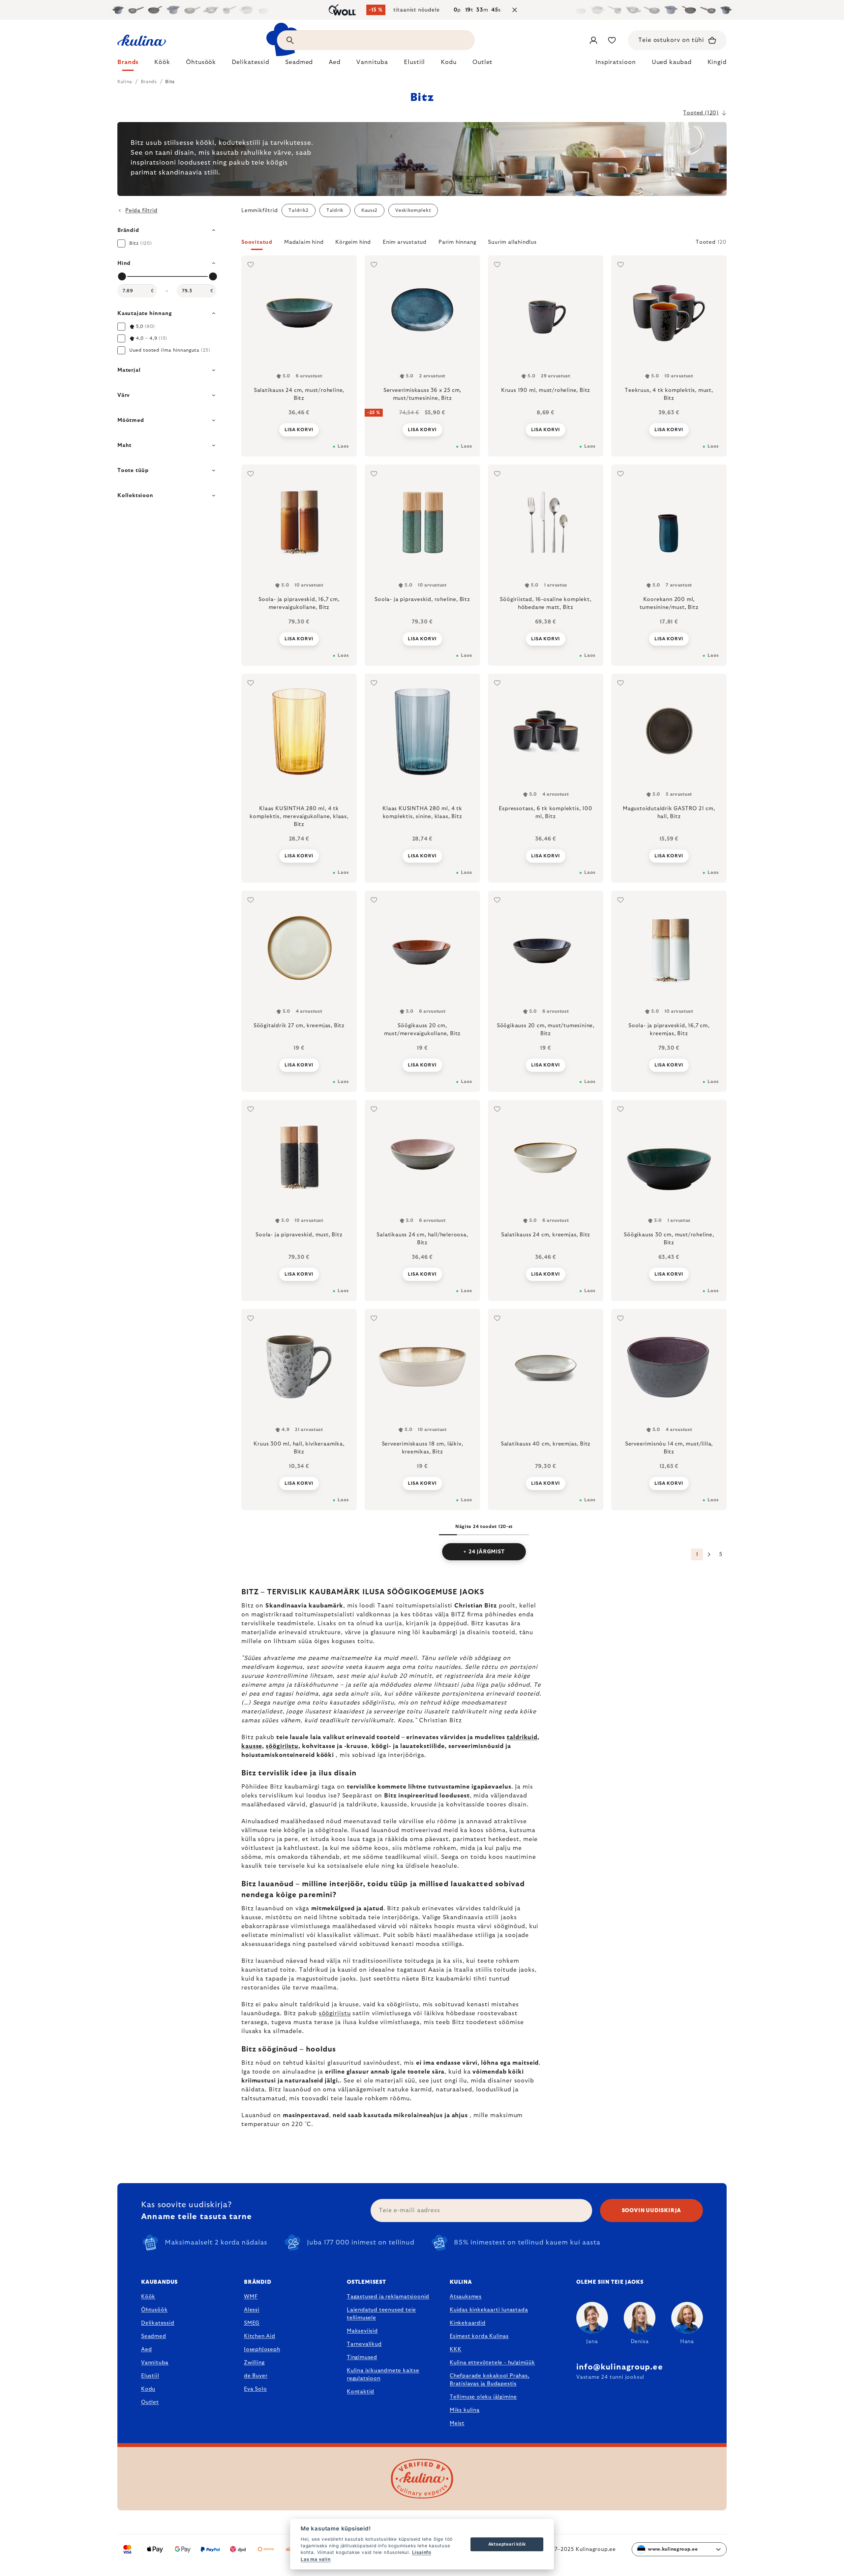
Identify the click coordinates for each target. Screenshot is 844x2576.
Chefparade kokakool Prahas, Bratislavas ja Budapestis (490, 2380)
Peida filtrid (141, 210)
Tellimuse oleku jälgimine (483, 2397)
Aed (146, 2349)
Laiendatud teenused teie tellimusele (381, 2314)
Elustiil (150, 2376)
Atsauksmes (466, 2297)
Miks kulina (465, 2410)
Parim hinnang (457, 242)
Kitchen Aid (260, 2336)
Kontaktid (361, 2392)
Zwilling (254, 2363)
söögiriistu (282, 1746)
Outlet (150, 2402)
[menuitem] (128, 64)
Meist (457, 2423)
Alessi (252, 2310)
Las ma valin (316, 2559)
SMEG (252, 2323)
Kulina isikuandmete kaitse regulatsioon (383, 2374)
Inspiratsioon (616, 62)
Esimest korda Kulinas (479, 2336)
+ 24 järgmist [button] (484, 1552)
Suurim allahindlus (512, 242)
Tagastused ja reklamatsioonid (388, 2297)
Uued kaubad (672, 62)
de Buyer (256, 2376)
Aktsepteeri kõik (507, 2544)
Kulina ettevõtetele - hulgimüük (492, 2363)
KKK (455, 2349)
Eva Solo (255, 2389)
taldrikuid (522, 1737)
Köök (148, 2297)
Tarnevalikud (364, 2344)
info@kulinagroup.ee (620, 2367)
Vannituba (155, 2363)
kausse (252, 1746)
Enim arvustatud (405, 242)
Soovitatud (257, 242)
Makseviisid (362, 2331)
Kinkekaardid (468, 2323)
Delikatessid (158, 2323)
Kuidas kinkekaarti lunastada (489, 2310)
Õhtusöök (154, 2310)
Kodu (148, 2389)
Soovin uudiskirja (652, 2210)
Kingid (717, 62)
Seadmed (154, 2336)
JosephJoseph (262, 2349)
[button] (484, 244)
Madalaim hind (304, 242)
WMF (251, 2297)
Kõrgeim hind (353, 242)
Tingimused (362, 2357)
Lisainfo (422, 2552)
